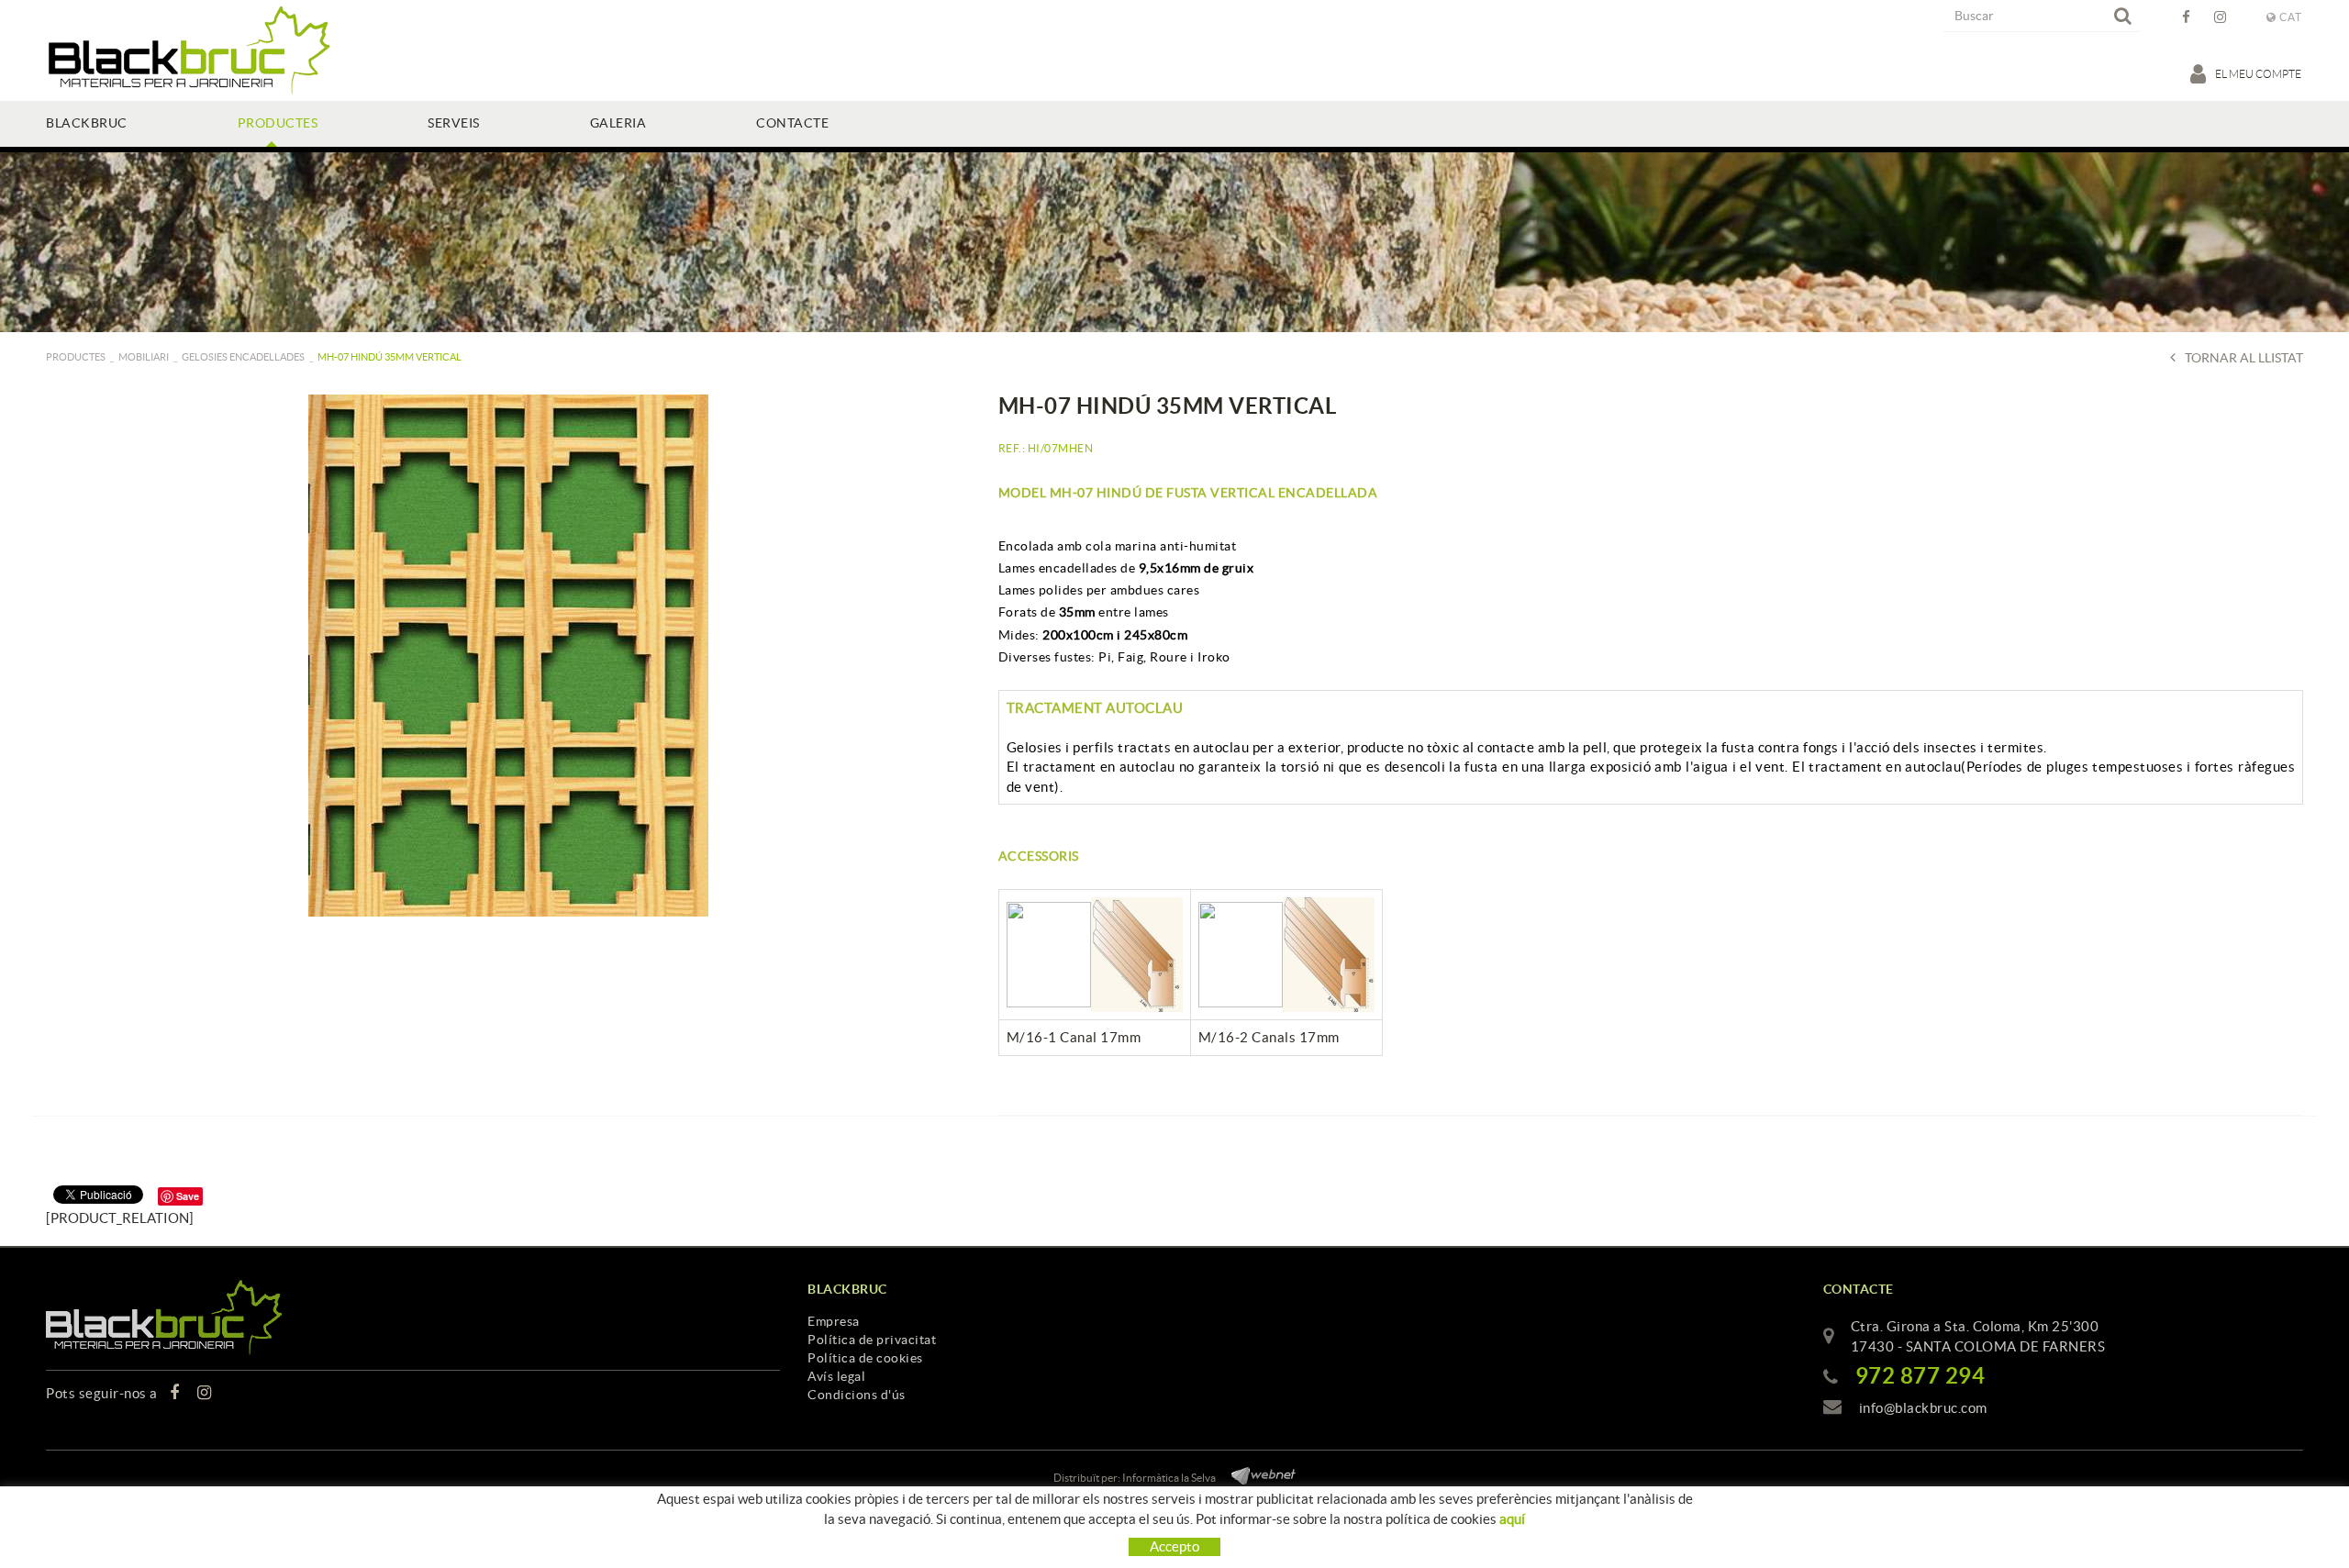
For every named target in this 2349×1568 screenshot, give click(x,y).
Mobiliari (144, 357)
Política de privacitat (872, 1340)
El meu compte (2259, 74)
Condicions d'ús (857, 1395)
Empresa (834, 1321)
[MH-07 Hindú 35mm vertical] (508, 656)
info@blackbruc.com (1923, 1408)
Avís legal (836, 1376)
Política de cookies (865, 1358)
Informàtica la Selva (1169, 1478)
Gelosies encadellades (243, 357)
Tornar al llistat (2244, 358)
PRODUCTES (76, 357)
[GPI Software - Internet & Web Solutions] (1257, 1473)
